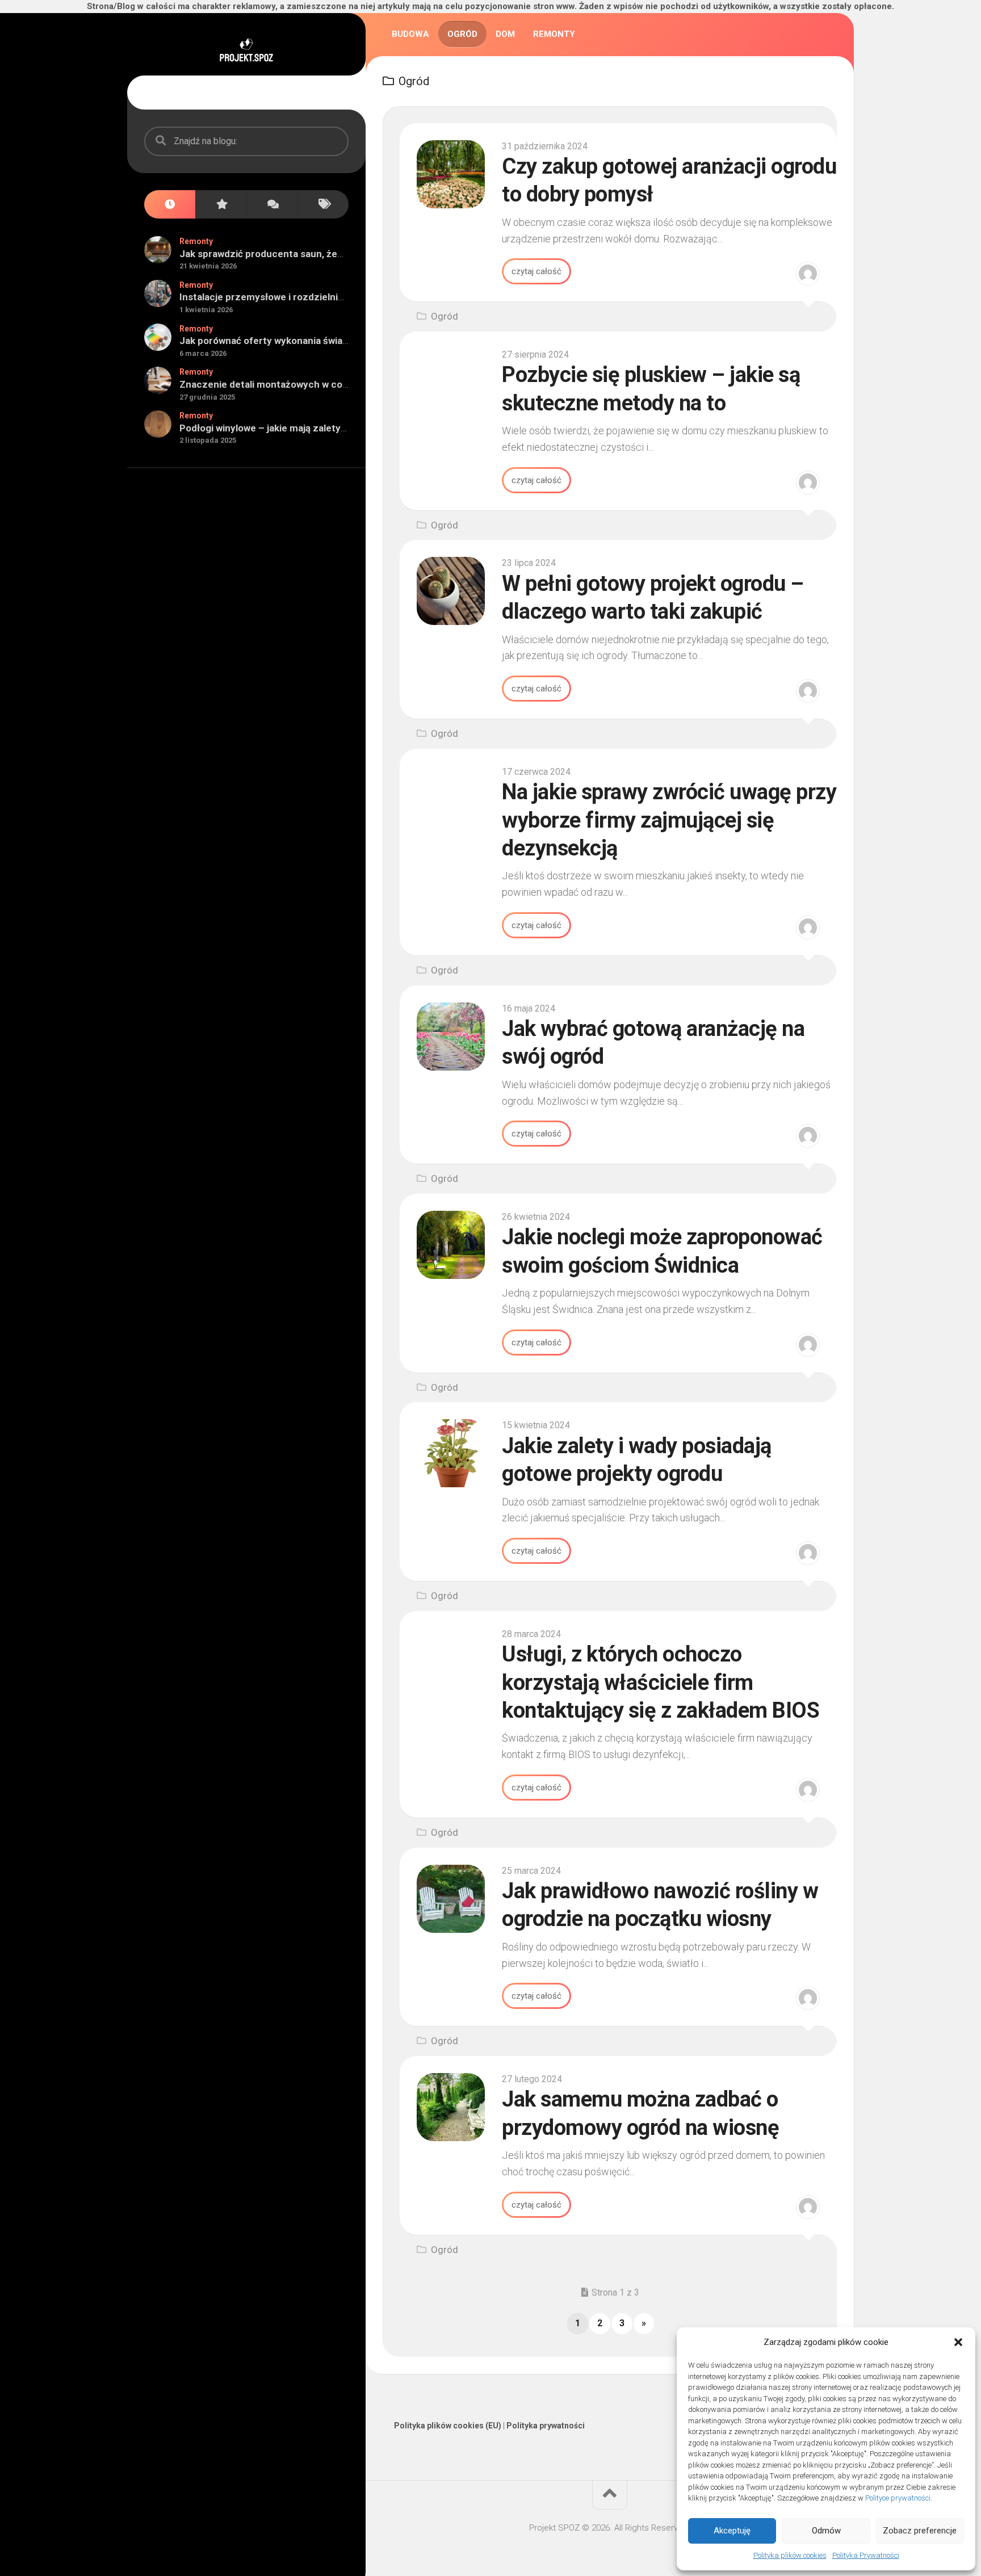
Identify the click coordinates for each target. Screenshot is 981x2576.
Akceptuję (732, 2531)
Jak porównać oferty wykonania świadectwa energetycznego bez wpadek (344, 341)
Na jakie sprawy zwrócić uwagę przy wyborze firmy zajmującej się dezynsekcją (669, 820)
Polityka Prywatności (866, 2555)
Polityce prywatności (898, 2498)
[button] (958, 2342)
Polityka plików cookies (790, 2555)
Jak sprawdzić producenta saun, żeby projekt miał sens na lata (319, 254)
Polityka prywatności (546, 2426)
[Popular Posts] (221, 205)
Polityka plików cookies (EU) (448, 2426)
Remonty (196, 241)
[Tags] (323, 205)
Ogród (462, 34)
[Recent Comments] (272, 205)
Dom (505, 34)
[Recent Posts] (170, 205)
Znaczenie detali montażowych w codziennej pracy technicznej (322, 384)
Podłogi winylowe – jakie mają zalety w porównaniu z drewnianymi (325, 428)
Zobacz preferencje (920, 2531)
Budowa (410, 34)
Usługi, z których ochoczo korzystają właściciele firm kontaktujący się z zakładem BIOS (661, 1682)
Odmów (826, 2531)
